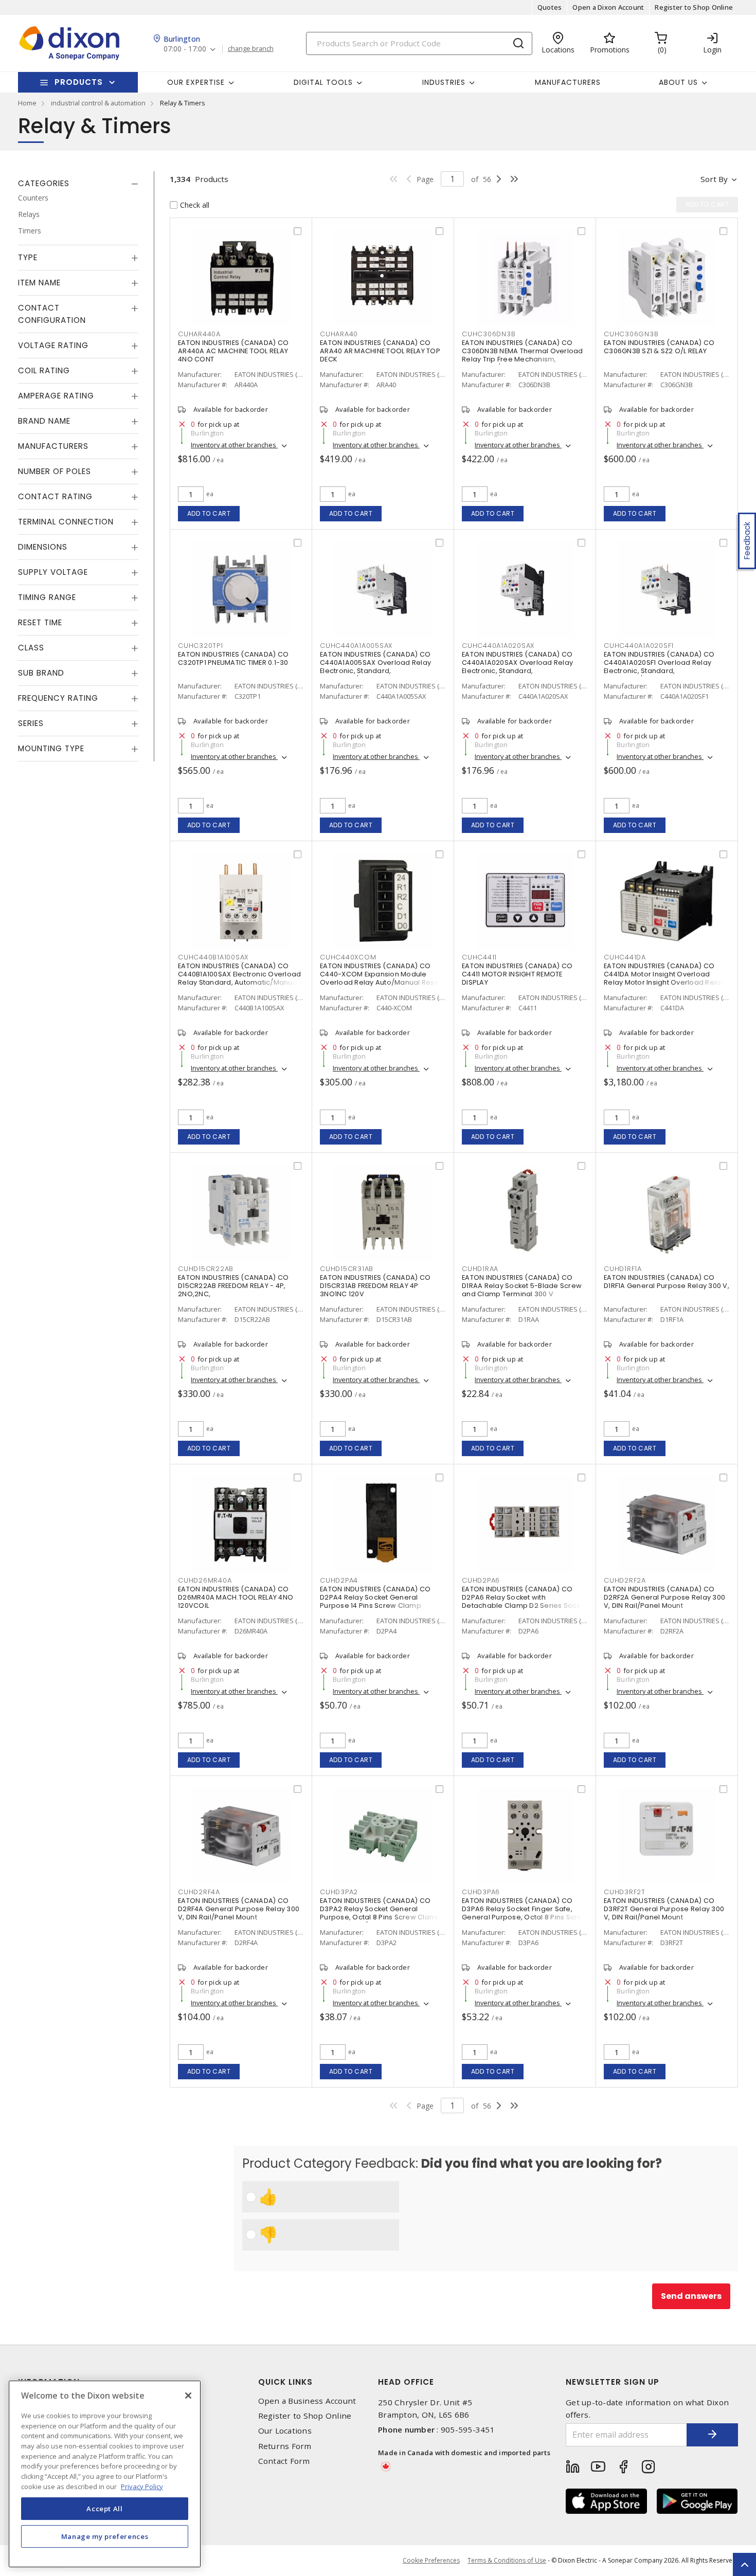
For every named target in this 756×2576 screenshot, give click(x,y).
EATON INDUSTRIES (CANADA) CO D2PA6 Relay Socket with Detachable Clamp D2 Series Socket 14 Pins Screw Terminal (524, 1601)
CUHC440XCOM (348, 957)
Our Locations (285, 2431)
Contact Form (284, 2461)
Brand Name (44, 421)
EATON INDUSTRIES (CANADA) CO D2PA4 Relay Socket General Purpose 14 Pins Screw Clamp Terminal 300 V (375, 1601)
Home (27, 103)
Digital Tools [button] (323, 82)
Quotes (550, 7)
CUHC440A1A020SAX (498, 646)
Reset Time (40, 622)
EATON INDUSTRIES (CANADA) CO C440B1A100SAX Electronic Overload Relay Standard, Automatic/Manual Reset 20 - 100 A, (239, 978)
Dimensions (43, 547)
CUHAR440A (199, 334)
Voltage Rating (53, 345)
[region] (105, 2474)
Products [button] (79, 82)
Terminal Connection (66, 522)
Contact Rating (55, 496)
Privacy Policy (142, 2486)
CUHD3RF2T (625, 1892)
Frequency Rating (58, 698)
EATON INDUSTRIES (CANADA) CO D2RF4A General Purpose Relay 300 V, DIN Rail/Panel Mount (239, 1909)
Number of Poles (55, 471)
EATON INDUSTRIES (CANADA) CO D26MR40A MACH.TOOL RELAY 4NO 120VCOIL (236, 1597)
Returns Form (285, 2446)
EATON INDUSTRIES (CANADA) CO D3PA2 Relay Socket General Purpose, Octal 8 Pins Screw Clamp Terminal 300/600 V (380, 1913)
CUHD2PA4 (339, 1580)
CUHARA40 (339, 334)
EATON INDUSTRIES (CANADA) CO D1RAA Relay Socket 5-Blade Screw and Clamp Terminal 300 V (522, 1286)
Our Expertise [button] (196, 82)
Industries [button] (444, 82)
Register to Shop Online (694, 7)
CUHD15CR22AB (206, 1269)
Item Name (39, 283)
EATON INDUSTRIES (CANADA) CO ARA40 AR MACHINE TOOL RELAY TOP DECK (380, 351)
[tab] (78, 184)
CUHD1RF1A (623, 1269)
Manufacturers (568, 82)
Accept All (105, 2508)
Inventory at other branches (234, 445)
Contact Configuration (52, 314)
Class (31, 648)
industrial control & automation (98, 103)
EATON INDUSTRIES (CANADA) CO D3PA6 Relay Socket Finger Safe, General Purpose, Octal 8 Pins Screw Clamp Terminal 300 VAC (525, 1913)
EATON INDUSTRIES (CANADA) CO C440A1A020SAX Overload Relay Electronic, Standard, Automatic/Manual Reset (517, 667)
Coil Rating (44, 370)
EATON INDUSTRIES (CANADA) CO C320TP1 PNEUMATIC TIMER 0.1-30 (233, 658)
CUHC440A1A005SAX (356, 646)
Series (31, 723)
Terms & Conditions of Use (507, 2560)
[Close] (188, 2396)
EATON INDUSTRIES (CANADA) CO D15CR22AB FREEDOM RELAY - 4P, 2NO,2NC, (233, 1286)
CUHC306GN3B (631, 334)
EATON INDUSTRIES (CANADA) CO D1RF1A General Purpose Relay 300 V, (667, 1282)
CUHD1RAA (480, 1269)
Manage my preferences (105, 2536)
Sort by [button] (714, 179)
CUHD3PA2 (339, 1892)
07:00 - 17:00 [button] (185, 49)
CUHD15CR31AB (347, 1269)
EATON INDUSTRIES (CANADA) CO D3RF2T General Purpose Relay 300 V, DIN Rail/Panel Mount (664, 1909)
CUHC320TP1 (201, 646)
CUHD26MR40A (205, 1580)
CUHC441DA (625, 957)
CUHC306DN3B (489, 334)
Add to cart (209, 513)
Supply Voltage (53, 572)
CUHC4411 (479, 957)
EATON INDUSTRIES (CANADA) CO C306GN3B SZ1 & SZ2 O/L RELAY (659, 347)
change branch (251, 49)
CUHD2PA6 (481, 1580)
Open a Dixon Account (608, 7)
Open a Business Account (307, 2401)
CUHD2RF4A (199, 1892)
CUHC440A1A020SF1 (639, 646)
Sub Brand (41, 673)
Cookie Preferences (431, 2561)
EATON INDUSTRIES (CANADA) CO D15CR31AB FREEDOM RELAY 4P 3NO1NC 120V (375, 1286)
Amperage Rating (56, 396)
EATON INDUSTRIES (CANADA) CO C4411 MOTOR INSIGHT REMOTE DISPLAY (517, 974)
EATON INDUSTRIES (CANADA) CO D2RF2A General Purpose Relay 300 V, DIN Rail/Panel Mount (664, 1597)
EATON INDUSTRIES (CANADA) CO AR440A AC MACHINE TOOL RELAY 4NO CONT (233, 351)
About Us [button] (678, 82)
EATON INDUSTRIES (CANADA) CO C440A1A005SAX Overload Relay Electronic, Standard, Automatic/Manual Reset (375, 667)
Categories (44, 183)
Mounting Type (51, 748)
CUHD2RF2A (625, 1580)
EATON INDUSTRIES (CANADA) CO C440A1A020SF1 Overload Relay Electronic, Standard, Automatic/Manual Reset (659, 667)
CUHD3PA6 (481, 1892)
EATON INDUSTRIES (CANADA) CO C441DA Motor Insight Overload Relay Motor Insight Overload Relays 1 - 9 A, (666, 978)
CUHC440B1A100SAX (213, 957)
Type (28, 257)
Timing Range (47, 597)
